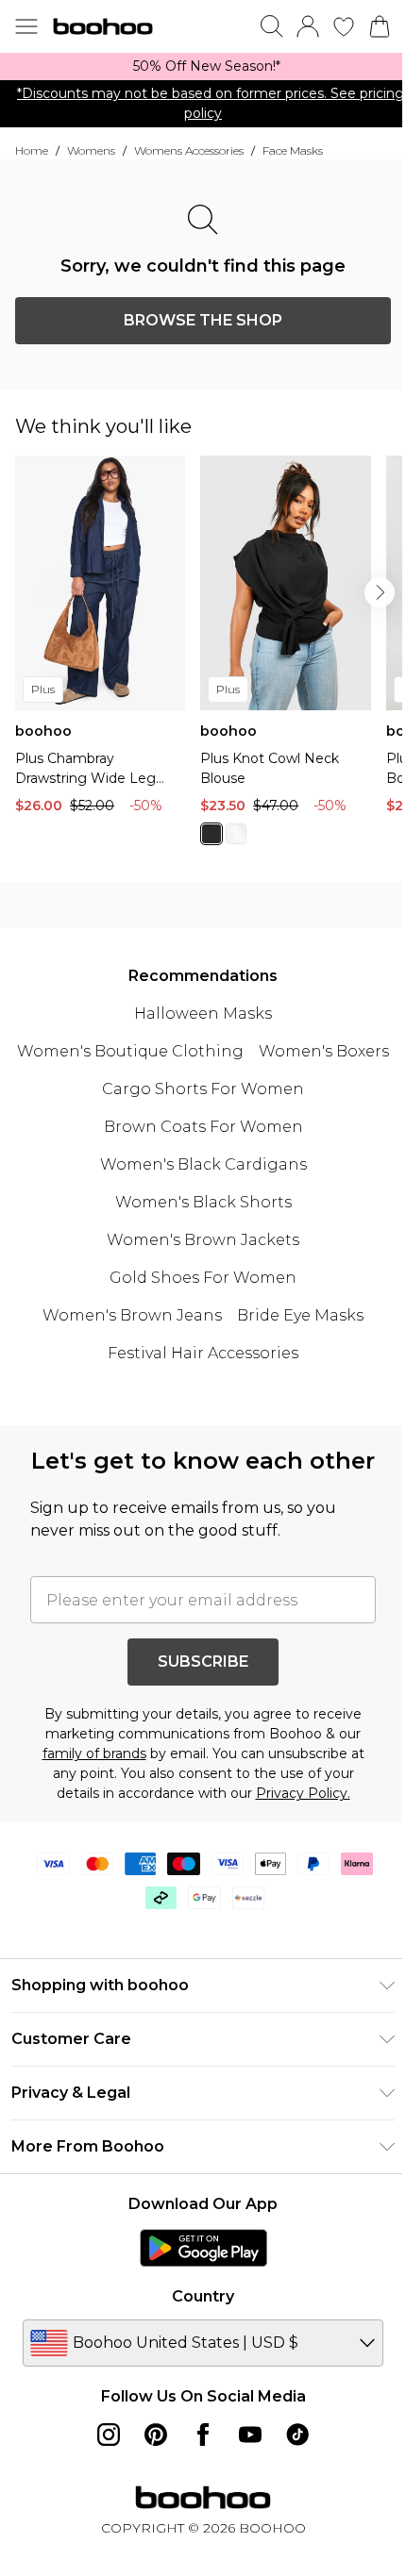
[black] (211, 834)
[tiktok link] (297, 2435)
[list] (203, 66)
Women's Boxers (324, 1051)
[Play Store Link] (203, 2248)
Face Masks (293, 150)
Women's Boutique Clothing (130, 1051)
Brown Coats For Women (203, 1127)
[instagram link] (109, 2435)
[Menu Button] (26, 26)
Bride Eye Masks (300, 1315)
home (32, 150)
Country (203, 2296)
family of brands (94, 1753)
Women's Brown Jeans (132, 1315)
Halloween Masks (203, 1014)
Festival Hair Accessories (203, 1353)
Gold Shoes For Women (203, 1278)
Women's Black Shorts (203, 1202)
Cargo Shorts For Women (203, 1089)
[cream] (236, 834)
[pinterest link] (156, 2435)
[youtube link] (250, 2435)
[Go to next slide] (380, 592)
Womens (91, 150)
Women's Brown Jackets (203, 1240)
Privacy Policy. (303, 1793)
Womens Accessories (189, 150)
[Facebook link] (203, 2435)
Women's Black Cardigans (203, 1164)
